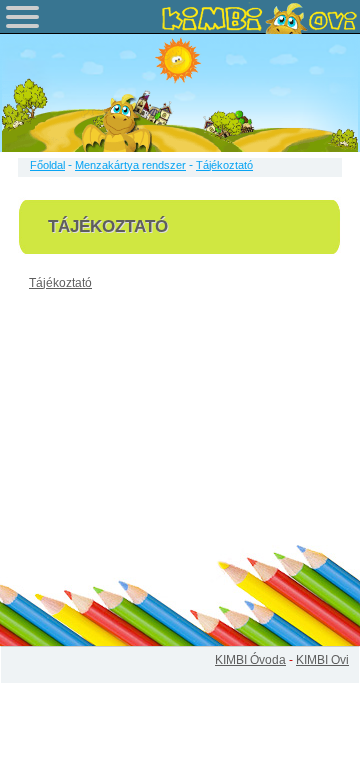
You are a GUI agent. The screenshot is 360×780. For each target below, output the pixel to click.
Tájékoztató (60, 283)
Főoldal (47, 165)
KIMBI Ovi (322, 660)
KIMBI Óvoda (250, 660)
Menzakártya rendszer (130, 165)
